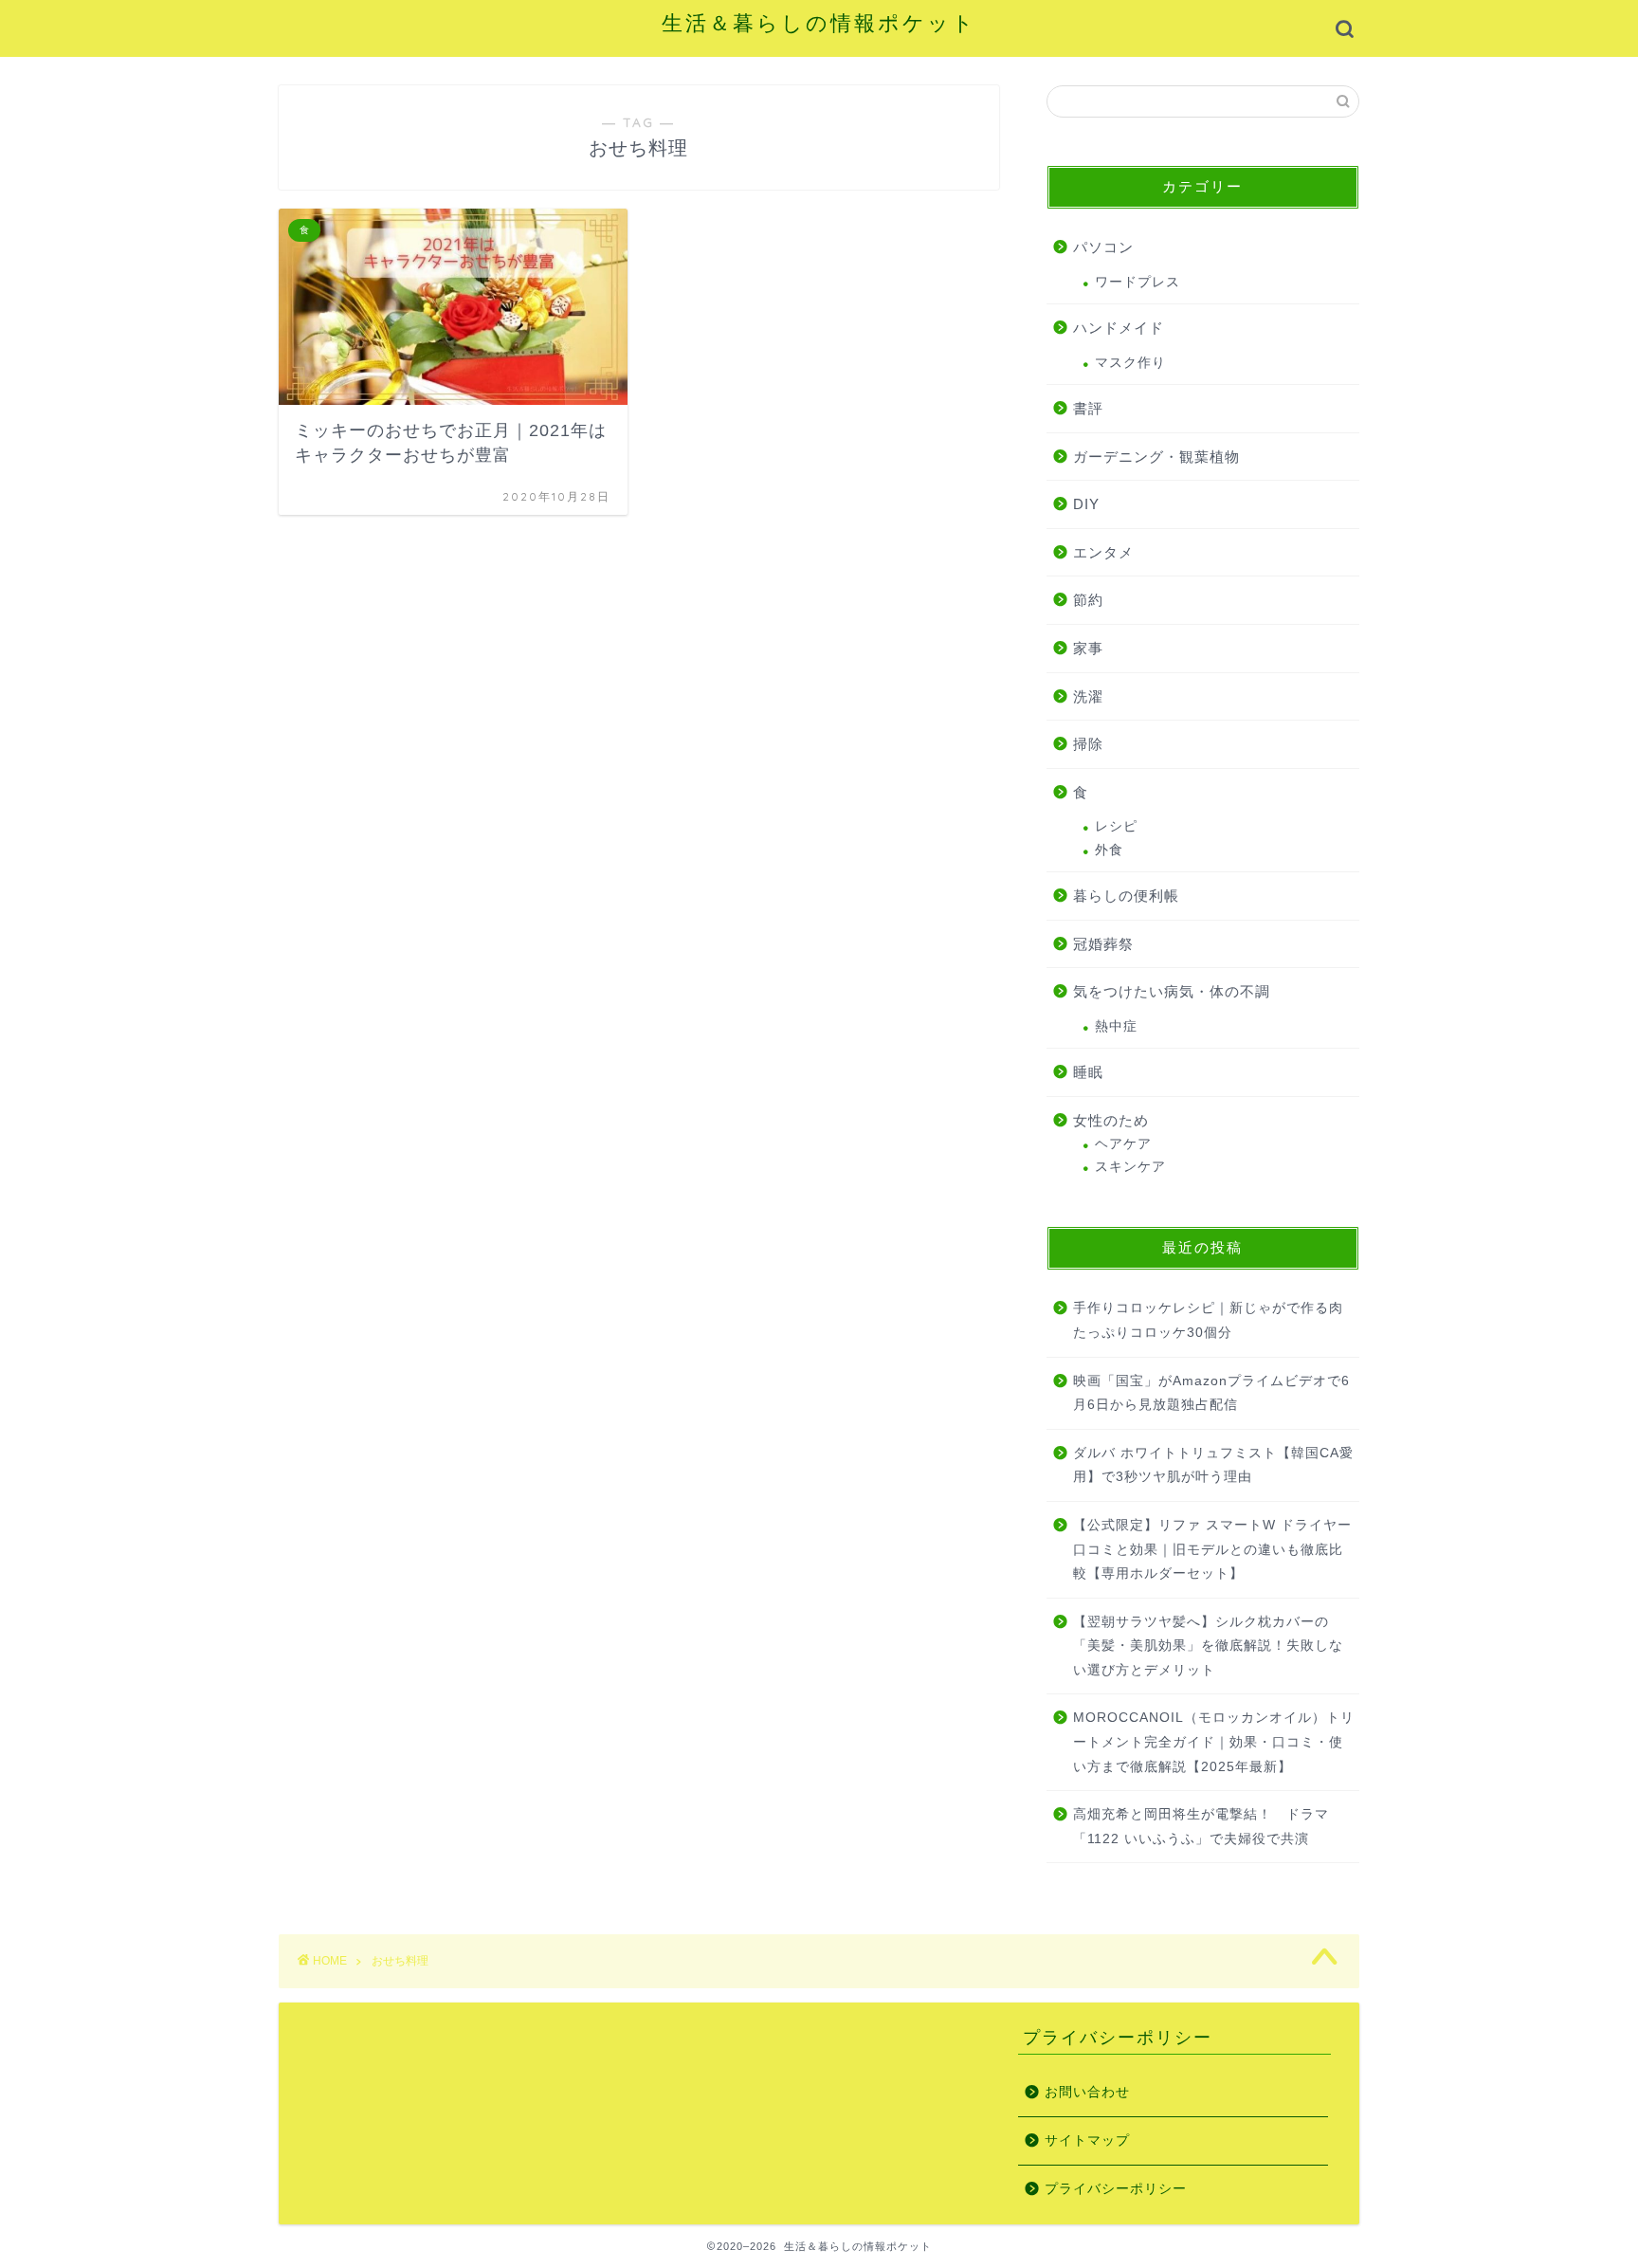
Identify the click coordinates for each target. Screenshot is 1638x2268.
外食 (1109, 850)
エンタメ (1103, 552)
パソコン (1103, 247)
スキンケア (1130, 1167)
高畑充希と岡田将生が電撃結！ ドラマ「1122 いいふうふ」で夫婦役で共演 (1201, 1827)
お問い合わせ (1087, 2092)
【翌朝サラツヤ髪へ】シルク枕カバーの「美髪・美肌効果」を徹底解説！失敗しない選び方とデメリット (1208, 1646)
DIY (1086, 504)
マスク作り (1130, 363)
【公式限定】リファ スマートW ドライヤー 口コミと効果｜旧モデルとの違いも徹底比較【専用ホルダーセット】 (1212, 1549)
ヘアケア (1123, 1144)
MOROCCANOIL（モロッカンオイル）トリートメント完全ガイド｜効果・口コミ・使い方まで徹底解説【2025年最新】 (1214, 1742)
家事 (1088, 648)
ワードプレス (1137, 282)
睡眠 (1088, 1072)
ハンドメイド (1119, 328)
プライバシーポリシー (1116, 2189)
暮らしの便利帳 (1126, 896)
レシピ (1116, 826)
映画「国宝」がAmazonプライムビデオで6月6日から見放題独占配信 (1211, 1393)
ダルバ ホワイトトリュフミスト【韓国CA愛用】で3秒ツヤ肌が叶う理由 (1213, 1465)
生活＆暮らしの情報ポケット (819, 22)
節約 (1088, 600)
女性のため (1111, 1120)
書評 (1088, 408)
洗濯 (1088, 696)
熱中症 (1116, 1026)
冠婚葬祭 (1103, 944)
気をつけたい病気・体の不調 (1172, 991)
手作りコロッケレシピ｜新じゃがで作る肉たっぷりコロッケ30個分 (1208, 1320)
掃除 (1088, 744)
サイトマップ (1087, 2140)
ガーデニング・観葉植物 (1156, 457)
